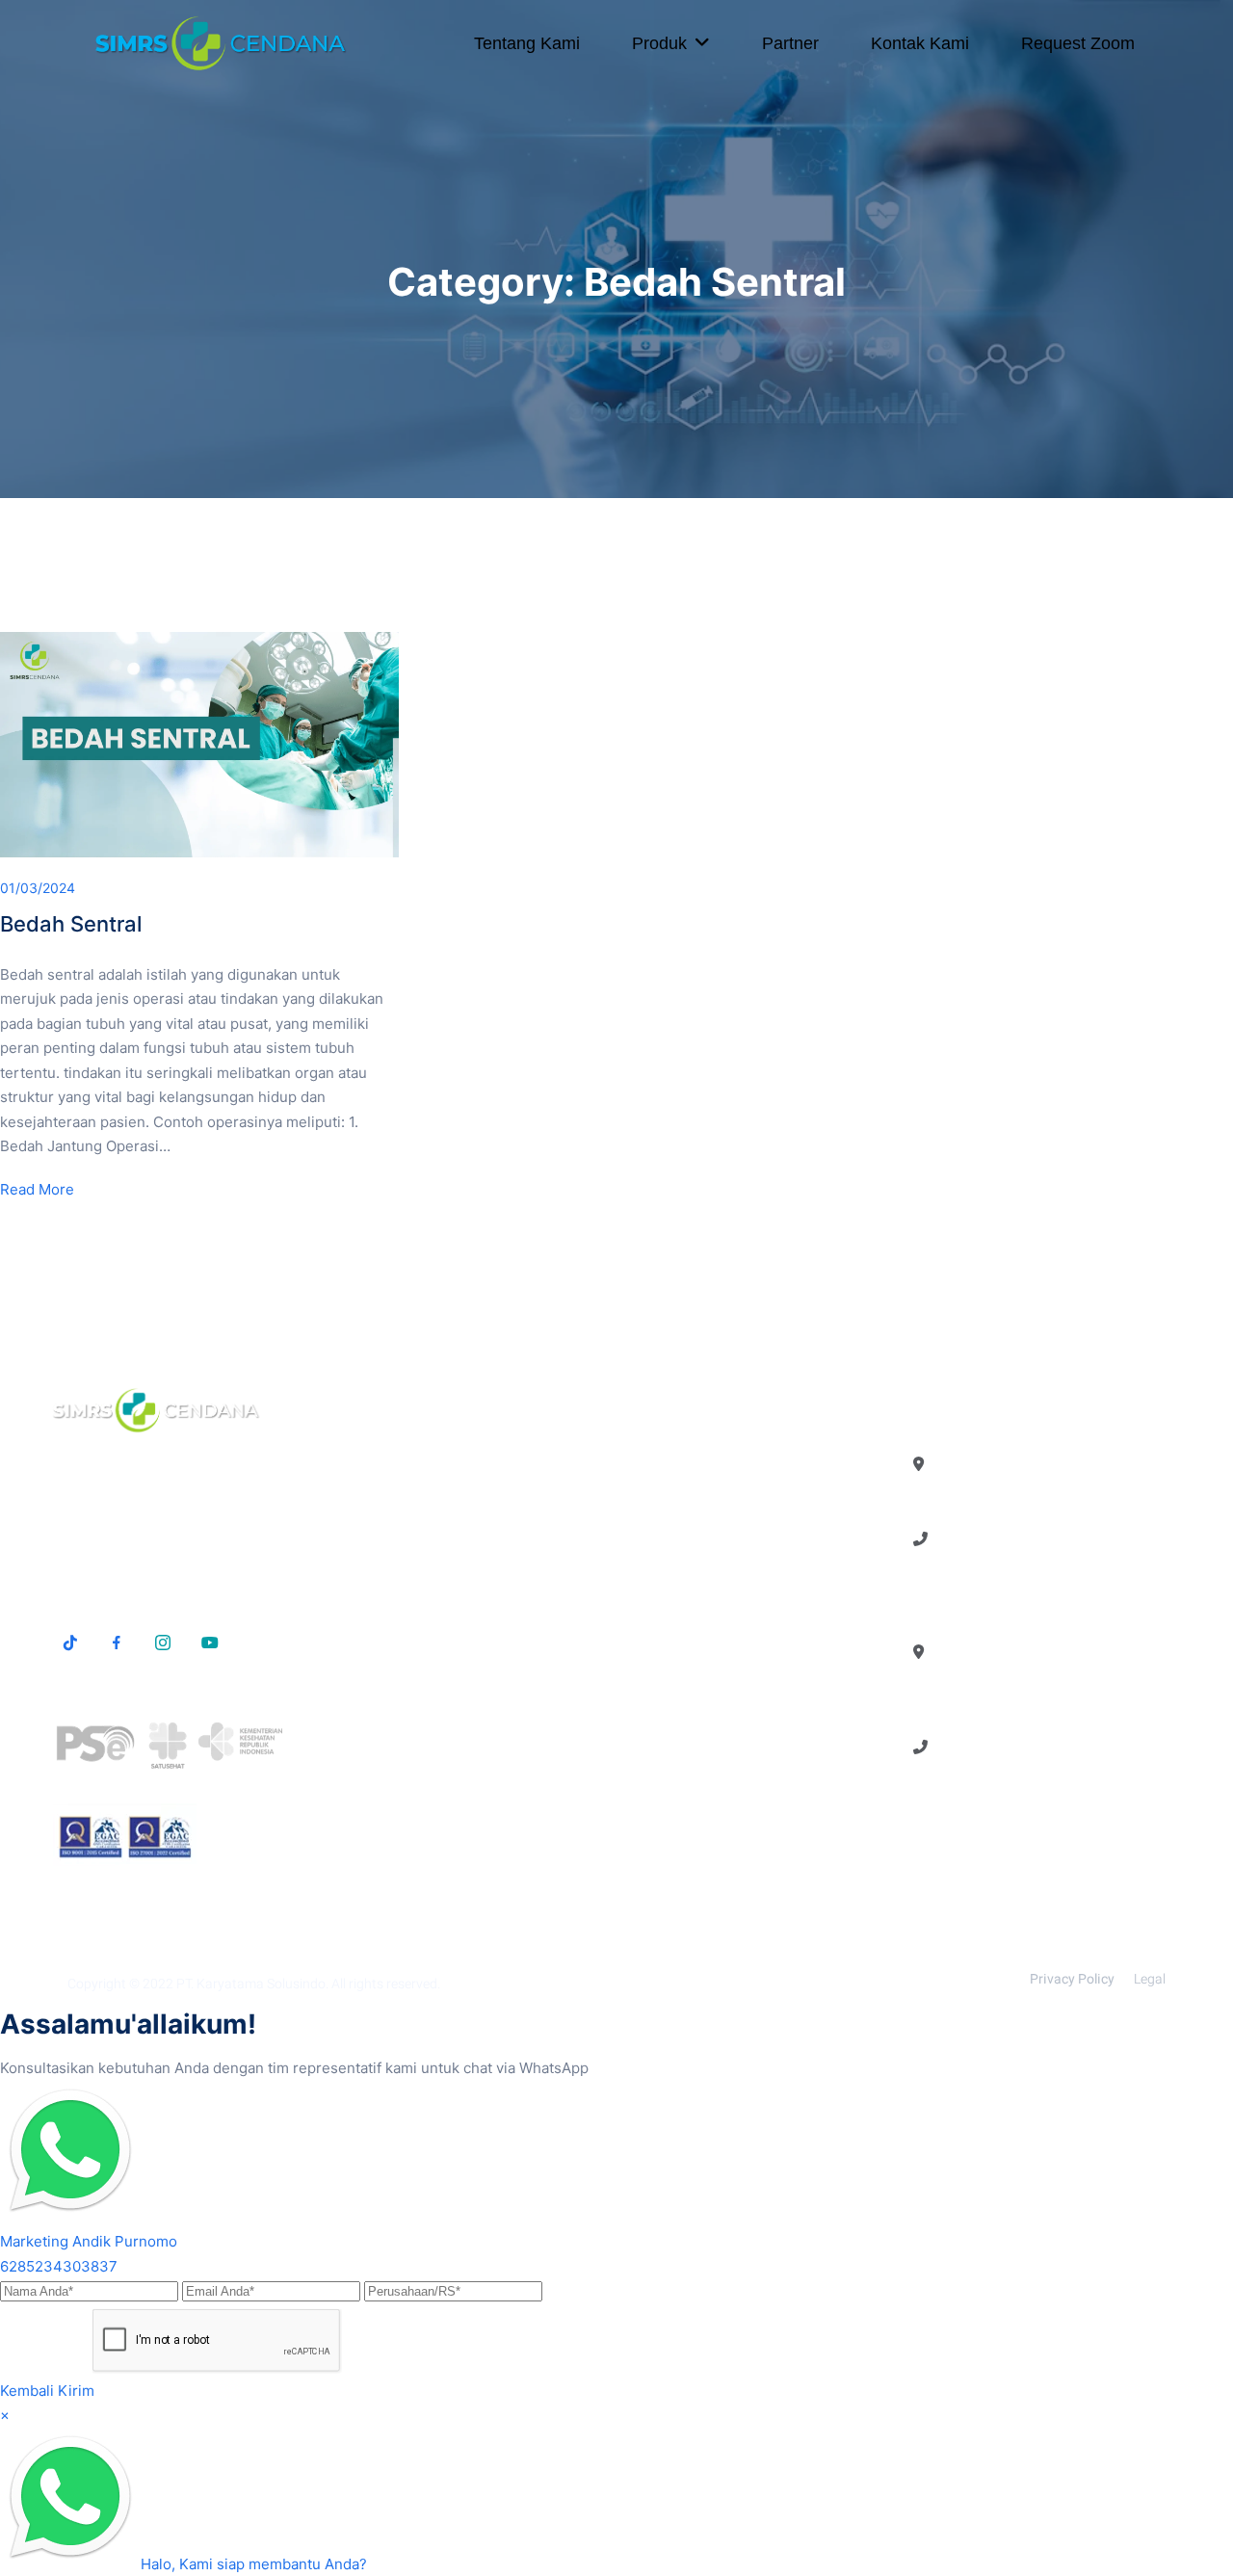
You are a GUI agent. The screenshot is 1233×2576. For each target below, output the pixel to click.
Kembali (27, 2391)
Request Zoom (1078, 43)
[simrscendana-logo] (221, 43)
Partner (790, 43)
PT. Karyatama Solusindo (251, 1984)
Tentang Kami (527, 43)
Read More (37, 1189)
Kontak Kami (920, 43)
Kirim (76, 2391)
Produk (659, 43)
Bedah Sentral (71, 924)
